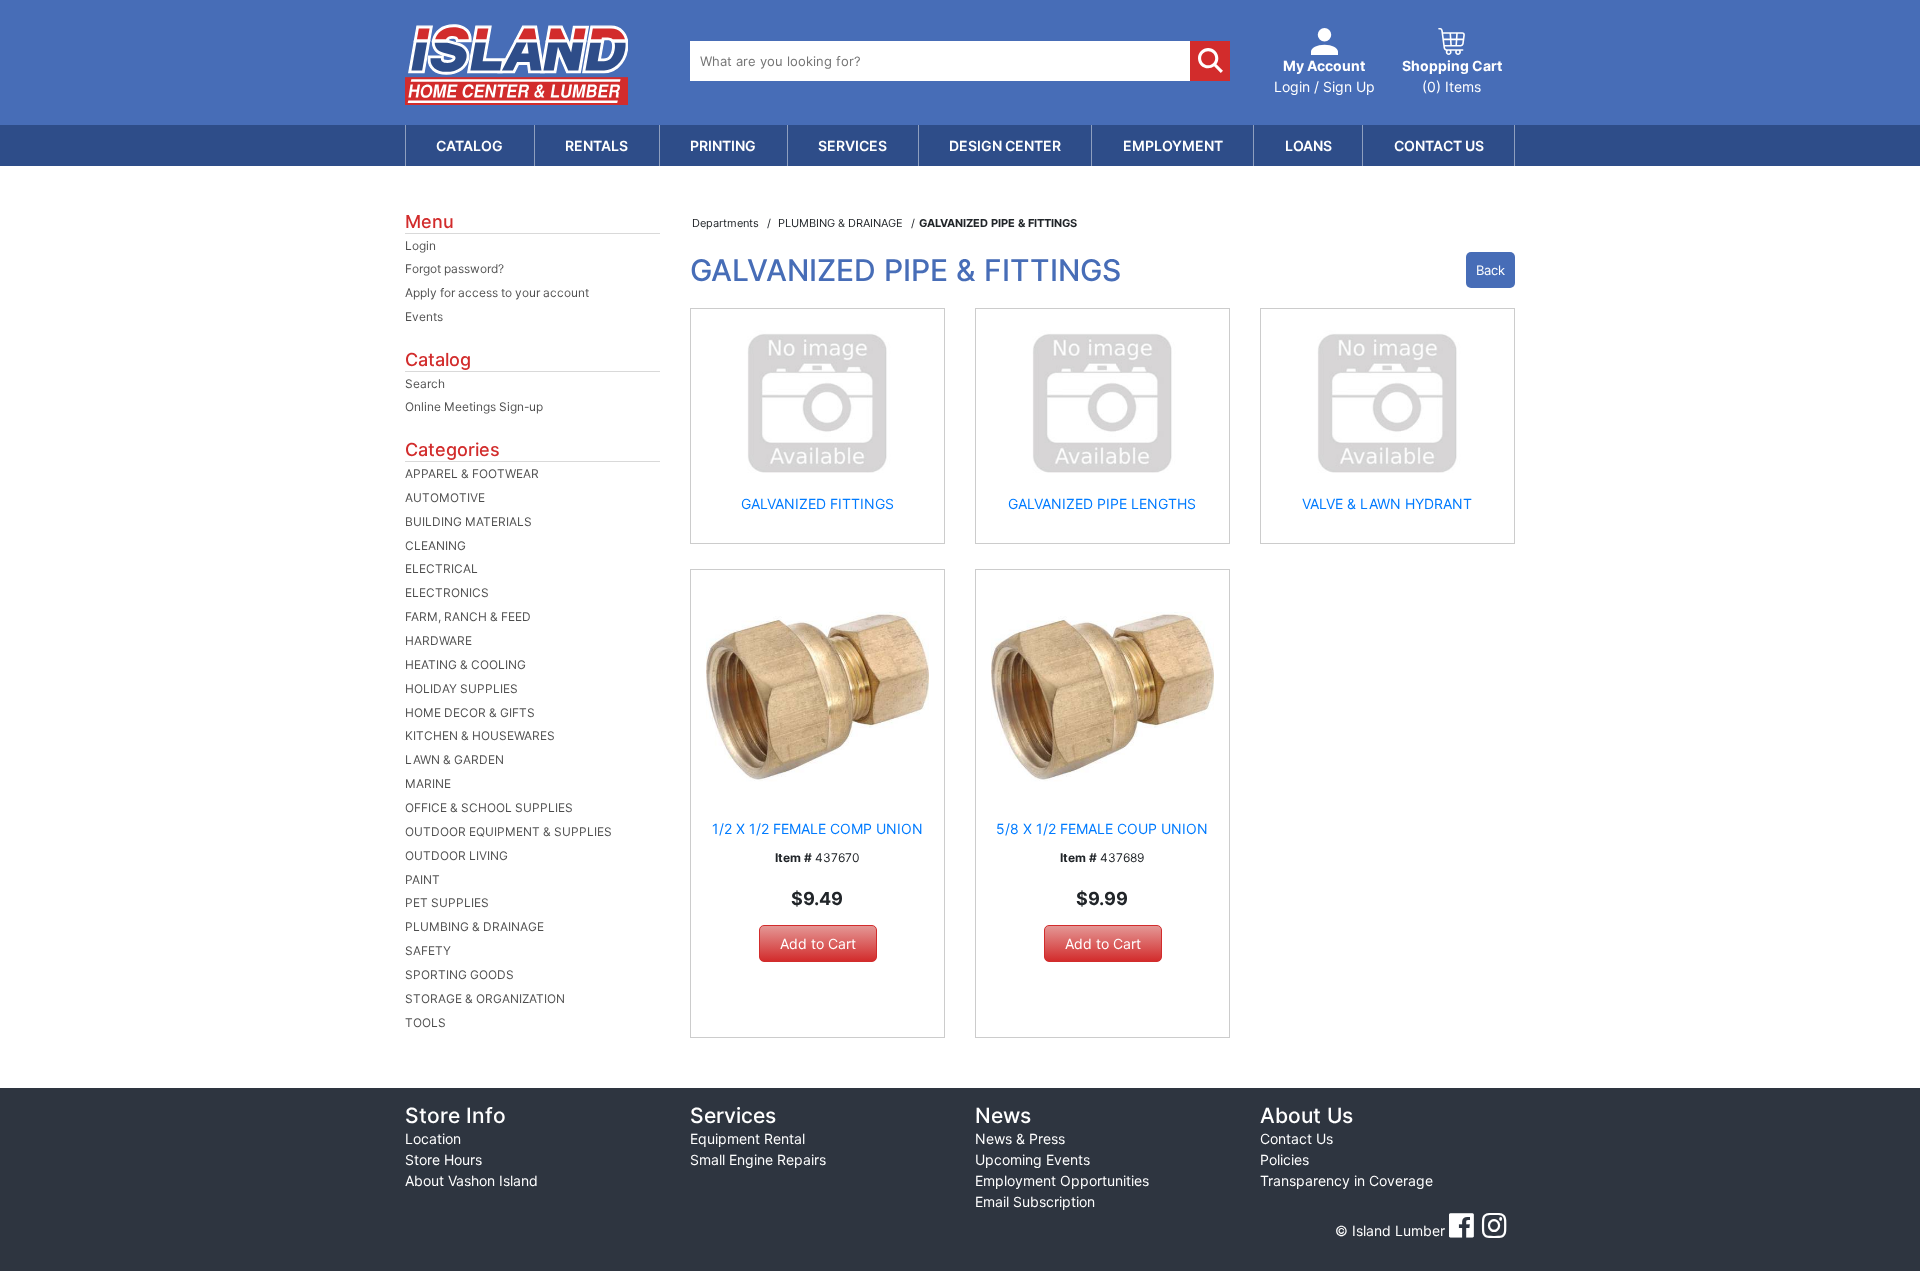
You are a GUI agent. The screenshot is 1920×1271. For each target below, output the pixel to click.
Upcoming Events (1032, 1159)
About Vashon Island (471, 1180)
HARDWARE (438, 640)
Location (433, 1138)
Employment (1173, 145)
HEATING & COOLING (465, 664)
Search (425, 383)
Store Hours (443, 1159)
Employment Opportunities (1062, 1180)
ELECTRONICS (447, 592)
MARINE (428, 783)
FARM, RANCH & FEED (468, 616)
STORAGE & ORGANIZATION (485, 998)
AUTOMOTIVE (445, 497)
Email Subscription (1035, 1201)
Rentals (596, 145)
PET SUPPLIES (447, 902)
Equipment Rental (747, 1138)
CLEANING (435, 545)
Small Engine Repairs (758, 1159)
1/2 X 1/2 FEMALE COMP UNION (817, 828)
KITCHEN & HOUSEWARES (480, 735)
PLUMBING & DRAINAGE (474, 926)
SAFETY (428, 950)
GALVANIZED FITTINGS (817, 503)
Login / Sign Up (1324, 76)
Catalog (469, 145)
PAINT (422, 879)
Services (852, 145)
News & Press (1020, 1138)
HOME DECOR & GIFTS (470, 712)
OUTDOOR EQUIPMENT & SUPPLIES (508, 831)
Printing (723, 145)
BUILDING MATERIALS (468, 521)
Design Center (1005, 145)
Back (1490, 270)
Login (420, 245)
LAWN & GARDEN (454, 759)
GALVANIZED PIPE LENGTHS (1102, 503)
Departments (727, 223)
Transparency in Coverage (1346, 1180)
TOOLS (425, 1022)
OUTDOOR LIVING (456, 855)
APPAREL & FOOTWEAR (472, 473)
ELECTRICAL (441, 568)
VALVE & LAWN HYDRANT (1387, 503)
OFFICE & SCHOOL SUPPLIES (489, 807)
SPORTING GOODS (459, 974)
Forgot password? (454, 268)
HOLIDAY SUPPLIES (461, 688)
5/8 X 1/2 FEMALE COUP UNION (1102, 828)
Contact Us (1439, 145)
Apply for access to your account (497, 292)
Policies (1284, 1159)
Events (424, 316)
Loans (1308, 145)
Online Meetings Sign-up (474, 406)
